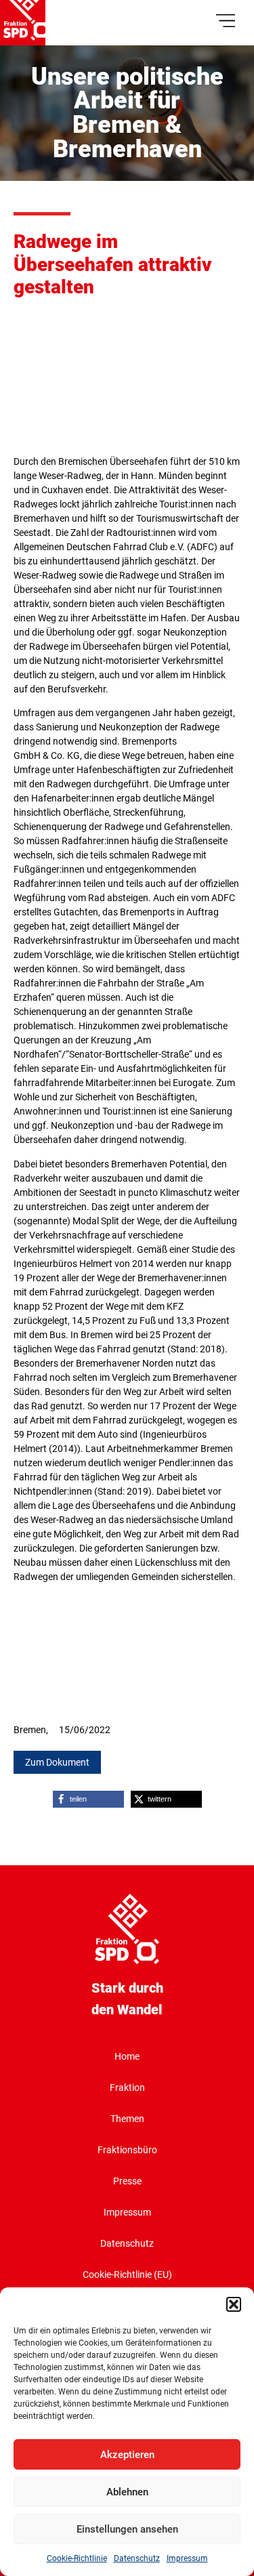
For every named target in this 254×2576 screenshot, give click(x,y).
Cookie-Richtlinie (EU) (127, 2274)
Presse (127, 2181)
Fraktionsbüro (127, 2150)
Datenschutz (137, 2558)
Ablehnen (127, 2492)
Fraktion (127, 2087)
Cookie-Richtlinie (77, 2558)
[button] (234, 2304)
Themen (127, 2119)
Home (127, 2056)
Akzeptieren (127, 2455)
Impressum (187, 2558)
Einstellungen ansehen (127, 2529)
